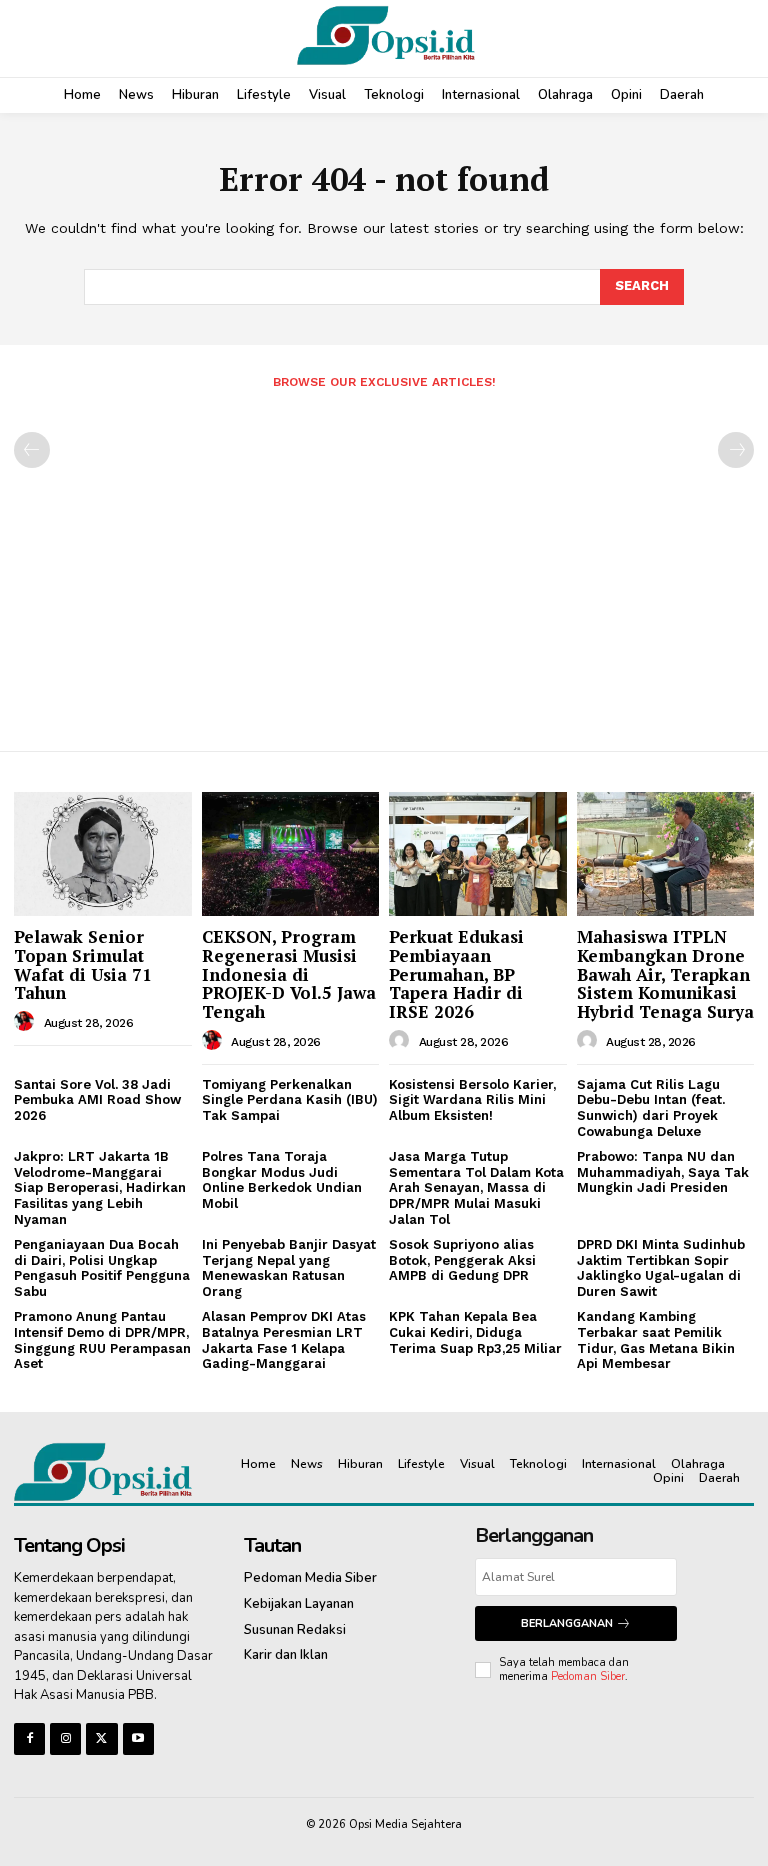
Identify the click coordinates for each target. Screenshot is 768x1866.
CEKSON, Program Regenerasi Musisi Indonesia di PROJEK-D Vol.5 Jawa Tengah (289, 974)
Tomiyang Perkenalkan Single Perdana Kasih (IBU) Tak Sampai (290, 1100)
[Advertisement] (384, 562)
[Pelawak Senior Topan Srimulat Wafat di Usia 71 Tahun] (103, 854)
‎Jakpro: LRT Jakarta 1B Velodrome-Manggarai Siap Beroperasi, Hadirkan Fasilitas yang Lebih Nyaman (100, 1187)
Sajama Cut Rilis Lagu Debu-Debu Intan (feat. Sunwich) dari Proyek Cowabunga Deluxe (651, 1108)
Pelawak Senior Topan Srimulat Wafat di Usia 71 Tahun (83, 964)
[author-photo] (27, 1022)
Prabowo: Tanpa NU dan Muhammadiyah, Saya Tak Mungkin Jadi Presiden (663, 1172)
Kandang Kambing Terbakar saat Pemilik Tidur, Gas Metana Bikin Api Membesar (656, 1340)
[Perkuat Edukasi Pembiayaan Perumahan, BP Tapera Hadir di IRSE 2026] (478, 854)
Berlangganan (567, 1623)
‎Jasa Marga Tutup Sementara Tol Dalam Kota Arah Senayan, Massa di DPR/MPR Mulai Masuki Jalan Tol (476, 1187)
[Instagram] (65, 1738)
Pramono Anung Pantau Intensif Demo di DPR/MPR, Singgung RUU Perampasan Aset (102, 1340)
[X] (101, 1738)
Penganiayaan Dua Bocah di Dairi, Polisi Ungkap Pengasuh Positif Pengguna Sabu (102, 1268)
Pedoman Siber (588, 1676)
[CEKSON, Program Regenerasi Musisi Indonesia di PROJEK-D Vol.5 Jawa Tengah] (291, 854)
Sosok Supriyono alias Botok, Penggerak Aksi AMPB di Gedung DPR (462, 1260)
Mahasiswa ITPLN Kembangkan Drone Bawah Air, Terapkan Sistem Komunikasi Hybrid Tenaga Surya (665, 974)
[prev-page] (32, 450)
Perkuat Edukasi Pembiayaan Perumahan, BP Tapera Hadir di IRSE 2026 (456, 974)
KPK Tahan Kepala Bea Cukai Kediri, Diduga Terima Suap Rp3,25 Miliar (475, 1332)
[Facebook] (29, 1738)
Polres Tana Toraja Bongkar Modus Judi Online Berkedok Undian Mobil (282, 1180)
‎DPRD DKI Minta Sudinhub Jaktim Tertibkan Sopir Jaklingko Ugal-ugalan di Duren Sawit (661, 1268)
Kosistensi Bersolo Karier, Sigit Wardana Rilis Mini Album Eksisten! (472, 1100)
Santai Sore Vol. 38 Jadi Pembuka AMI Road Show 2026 (97, 1100)
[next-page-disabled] (736, 450)
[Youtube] (138, 1738)
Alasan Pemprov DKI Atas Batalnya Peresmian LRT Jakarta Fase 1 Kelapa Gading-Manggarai (284, 1340)
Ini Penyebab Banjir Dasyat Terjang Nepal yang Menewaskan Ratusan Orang (289, 1268)
